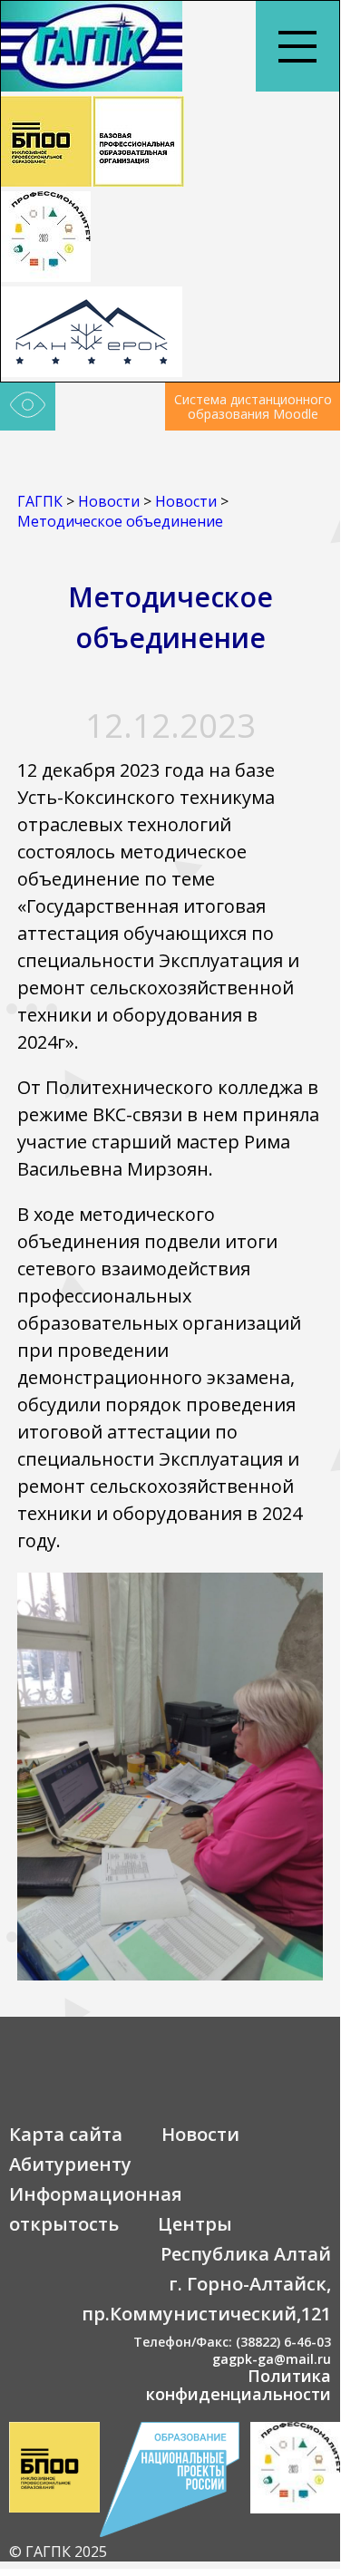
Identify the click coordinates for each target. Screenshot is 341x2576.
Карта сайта (66, 2134)
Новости (200, 2134)
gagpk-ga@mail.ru (272, 2359)
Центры (195, 2224)
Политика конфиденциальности (239, 2385)
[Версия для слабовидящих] (28, 407)
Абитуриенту (70, 2164)
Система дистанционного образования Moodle (253, 407)
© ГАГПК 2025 (58, 2552)
